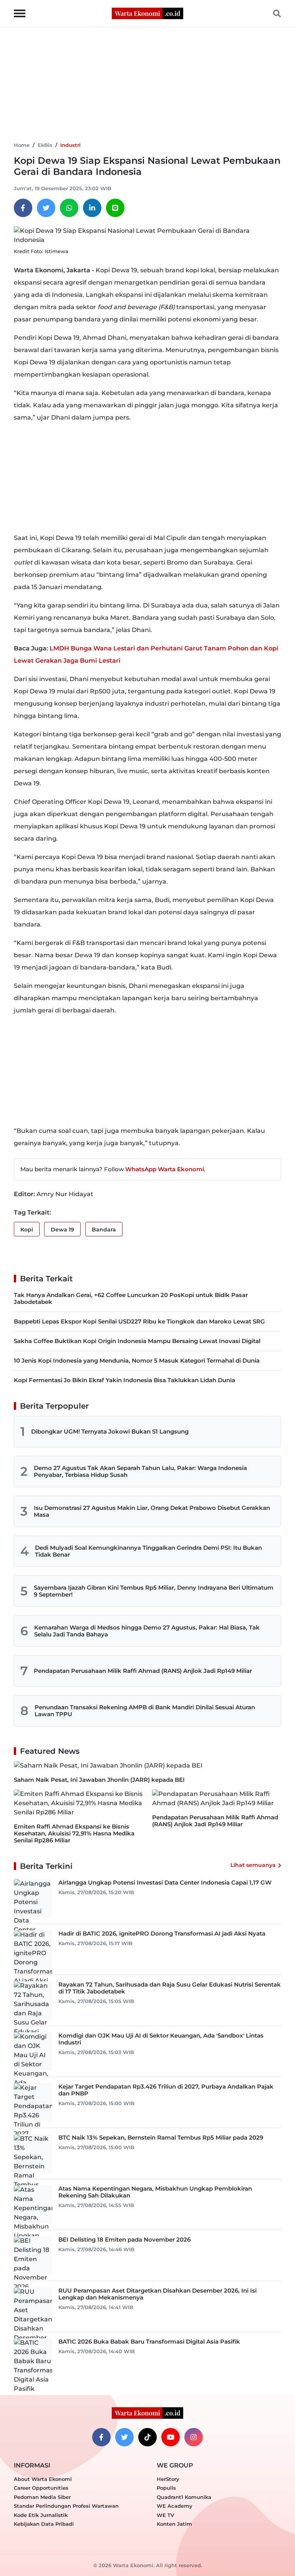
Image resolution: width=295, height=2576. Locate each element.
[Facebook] (23, 208)
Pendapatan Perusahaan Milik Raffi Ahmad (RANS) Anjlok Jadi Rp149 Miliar (143, 1671)
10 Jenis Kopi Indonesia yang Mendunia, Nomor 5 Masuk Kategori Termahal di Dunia (137, 1360)
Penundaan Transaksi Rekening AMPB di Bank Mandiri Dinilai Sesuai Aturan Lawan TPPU (145, 1711)
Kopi (27, 1230)
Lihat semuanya (253, 1865)
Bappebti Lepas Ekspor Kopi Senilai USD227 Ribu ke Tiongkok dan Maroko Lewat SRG (139, 1321)
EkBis (45, 145)
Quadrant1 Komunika (184, 2497)
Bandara (104, 1230)
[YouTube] (171, 2437)
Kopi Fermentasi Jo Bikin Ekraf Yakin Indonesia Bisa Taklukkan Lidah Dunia (124, 1380)
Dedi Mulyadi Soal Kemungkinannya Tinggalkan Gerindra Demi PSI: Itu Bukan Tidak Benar (148, 1551)
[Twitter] (46, 208)
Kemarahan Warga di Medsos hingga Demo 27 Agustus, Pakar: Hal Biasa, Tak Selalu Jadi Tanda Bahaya (147, 1631)
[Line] (115, 208)
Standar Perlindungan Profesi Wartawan (66, 2506)
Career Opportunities (41, 2488)
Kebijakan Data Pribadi (44, 2524)
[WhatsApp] (69, 208)
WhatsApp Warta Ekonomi (165, 1169)
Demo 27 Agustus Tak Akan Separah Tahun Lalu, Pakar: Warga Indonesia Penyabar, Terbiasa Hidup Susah (140, 1471)
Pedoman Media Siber (42, 2497)
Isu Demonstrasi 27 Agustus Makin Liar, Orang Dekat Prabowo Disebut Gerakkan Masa (152, 1511)
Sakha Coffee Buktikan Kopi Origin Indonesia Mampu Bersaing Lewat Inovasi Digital (137, 1341)
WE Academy (175, 2506)
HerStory (168, 2479)
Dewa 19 (62, 1230)
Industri (70, 145)
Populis (166, 2488)
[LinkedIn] (92, 208)
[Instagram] (194, 2437)
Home (22, 145)
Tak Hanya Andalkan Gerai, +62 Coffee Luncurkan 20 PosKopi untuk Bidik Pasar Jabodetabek (131, 1298)
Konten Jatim (174, 2524)
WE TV (165, 2515)
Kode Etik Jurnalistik (41, 2515)
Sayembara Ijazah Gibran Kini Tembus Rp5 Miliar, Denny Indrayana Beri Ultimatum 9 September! (154, 1591)
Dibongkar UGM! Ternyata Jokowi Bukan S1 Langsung (110, 1431)
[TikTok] (147, 2437)
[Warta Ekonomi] (147, 13)
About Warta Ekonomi (43, 2479)
